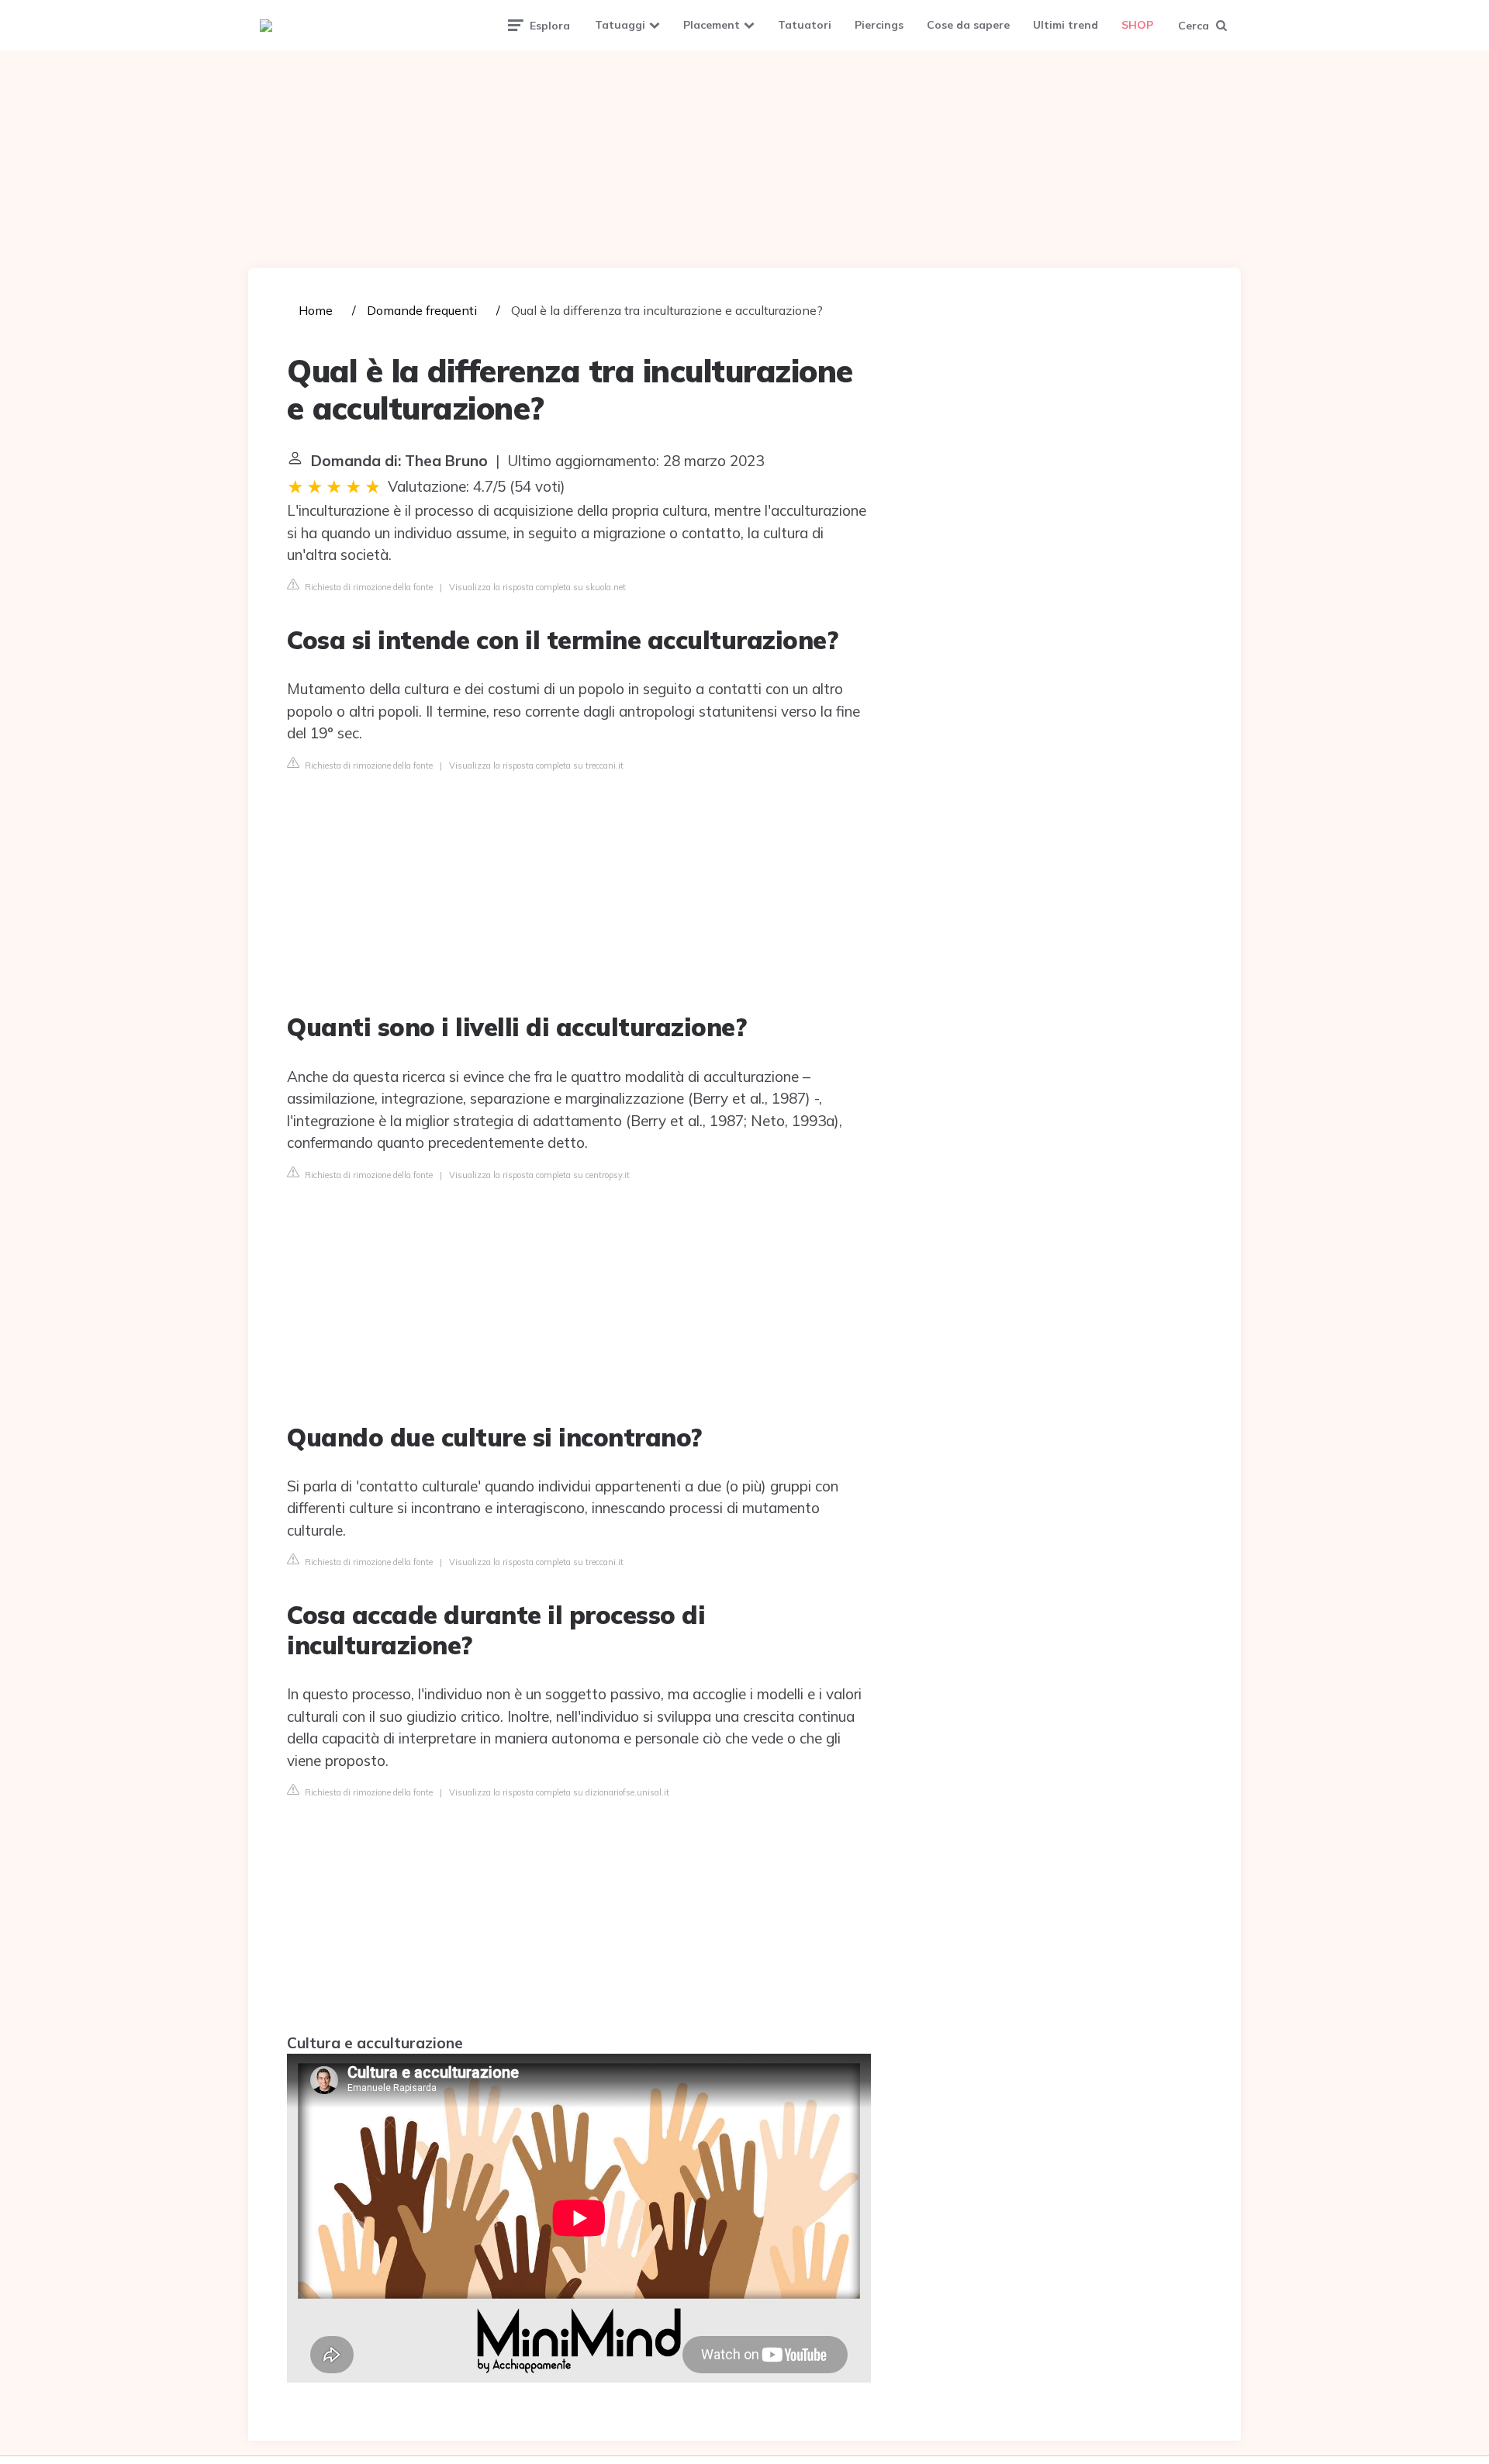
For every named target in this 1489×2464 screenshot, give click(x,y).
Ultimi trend (1066, 25)
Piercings (879, 25)
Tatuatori (805, 25)
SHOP (1137, 25)
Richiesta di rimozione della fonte (368, 587)
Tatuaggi (620, 25)
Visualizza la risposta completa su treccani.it (536, 765)
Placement (712, 25)
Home (316, 310)
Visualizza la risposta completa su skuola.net (537, 587)
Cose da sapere (968, 25)
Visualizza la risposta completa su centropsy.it (539, 1175)
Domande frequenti (422, 310)
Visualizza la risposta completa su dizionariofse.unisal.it (559, 1792)
